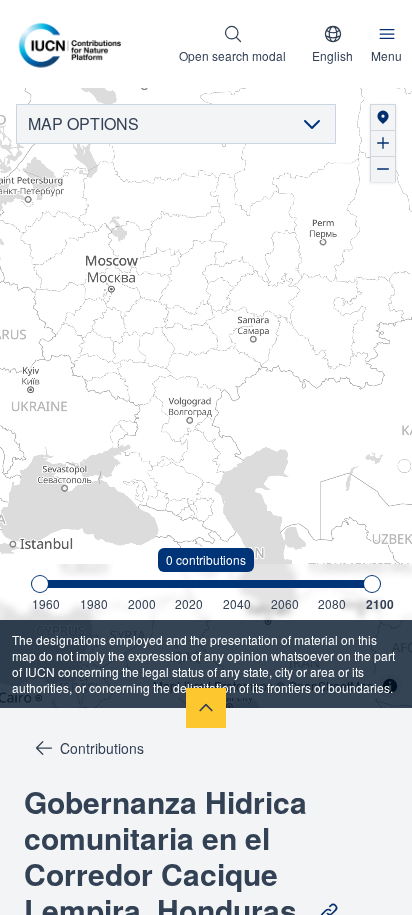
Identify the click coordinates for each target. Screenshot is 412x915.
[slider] (40, 584)
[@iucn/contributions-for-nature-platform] (75, 44)
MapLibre (179, 685)
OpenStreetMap (331, 685)
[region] (206, 398)
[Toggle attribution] (390, 686)
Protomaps (243, 685)
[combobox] (332, 44)
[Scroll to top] (206, 708)
